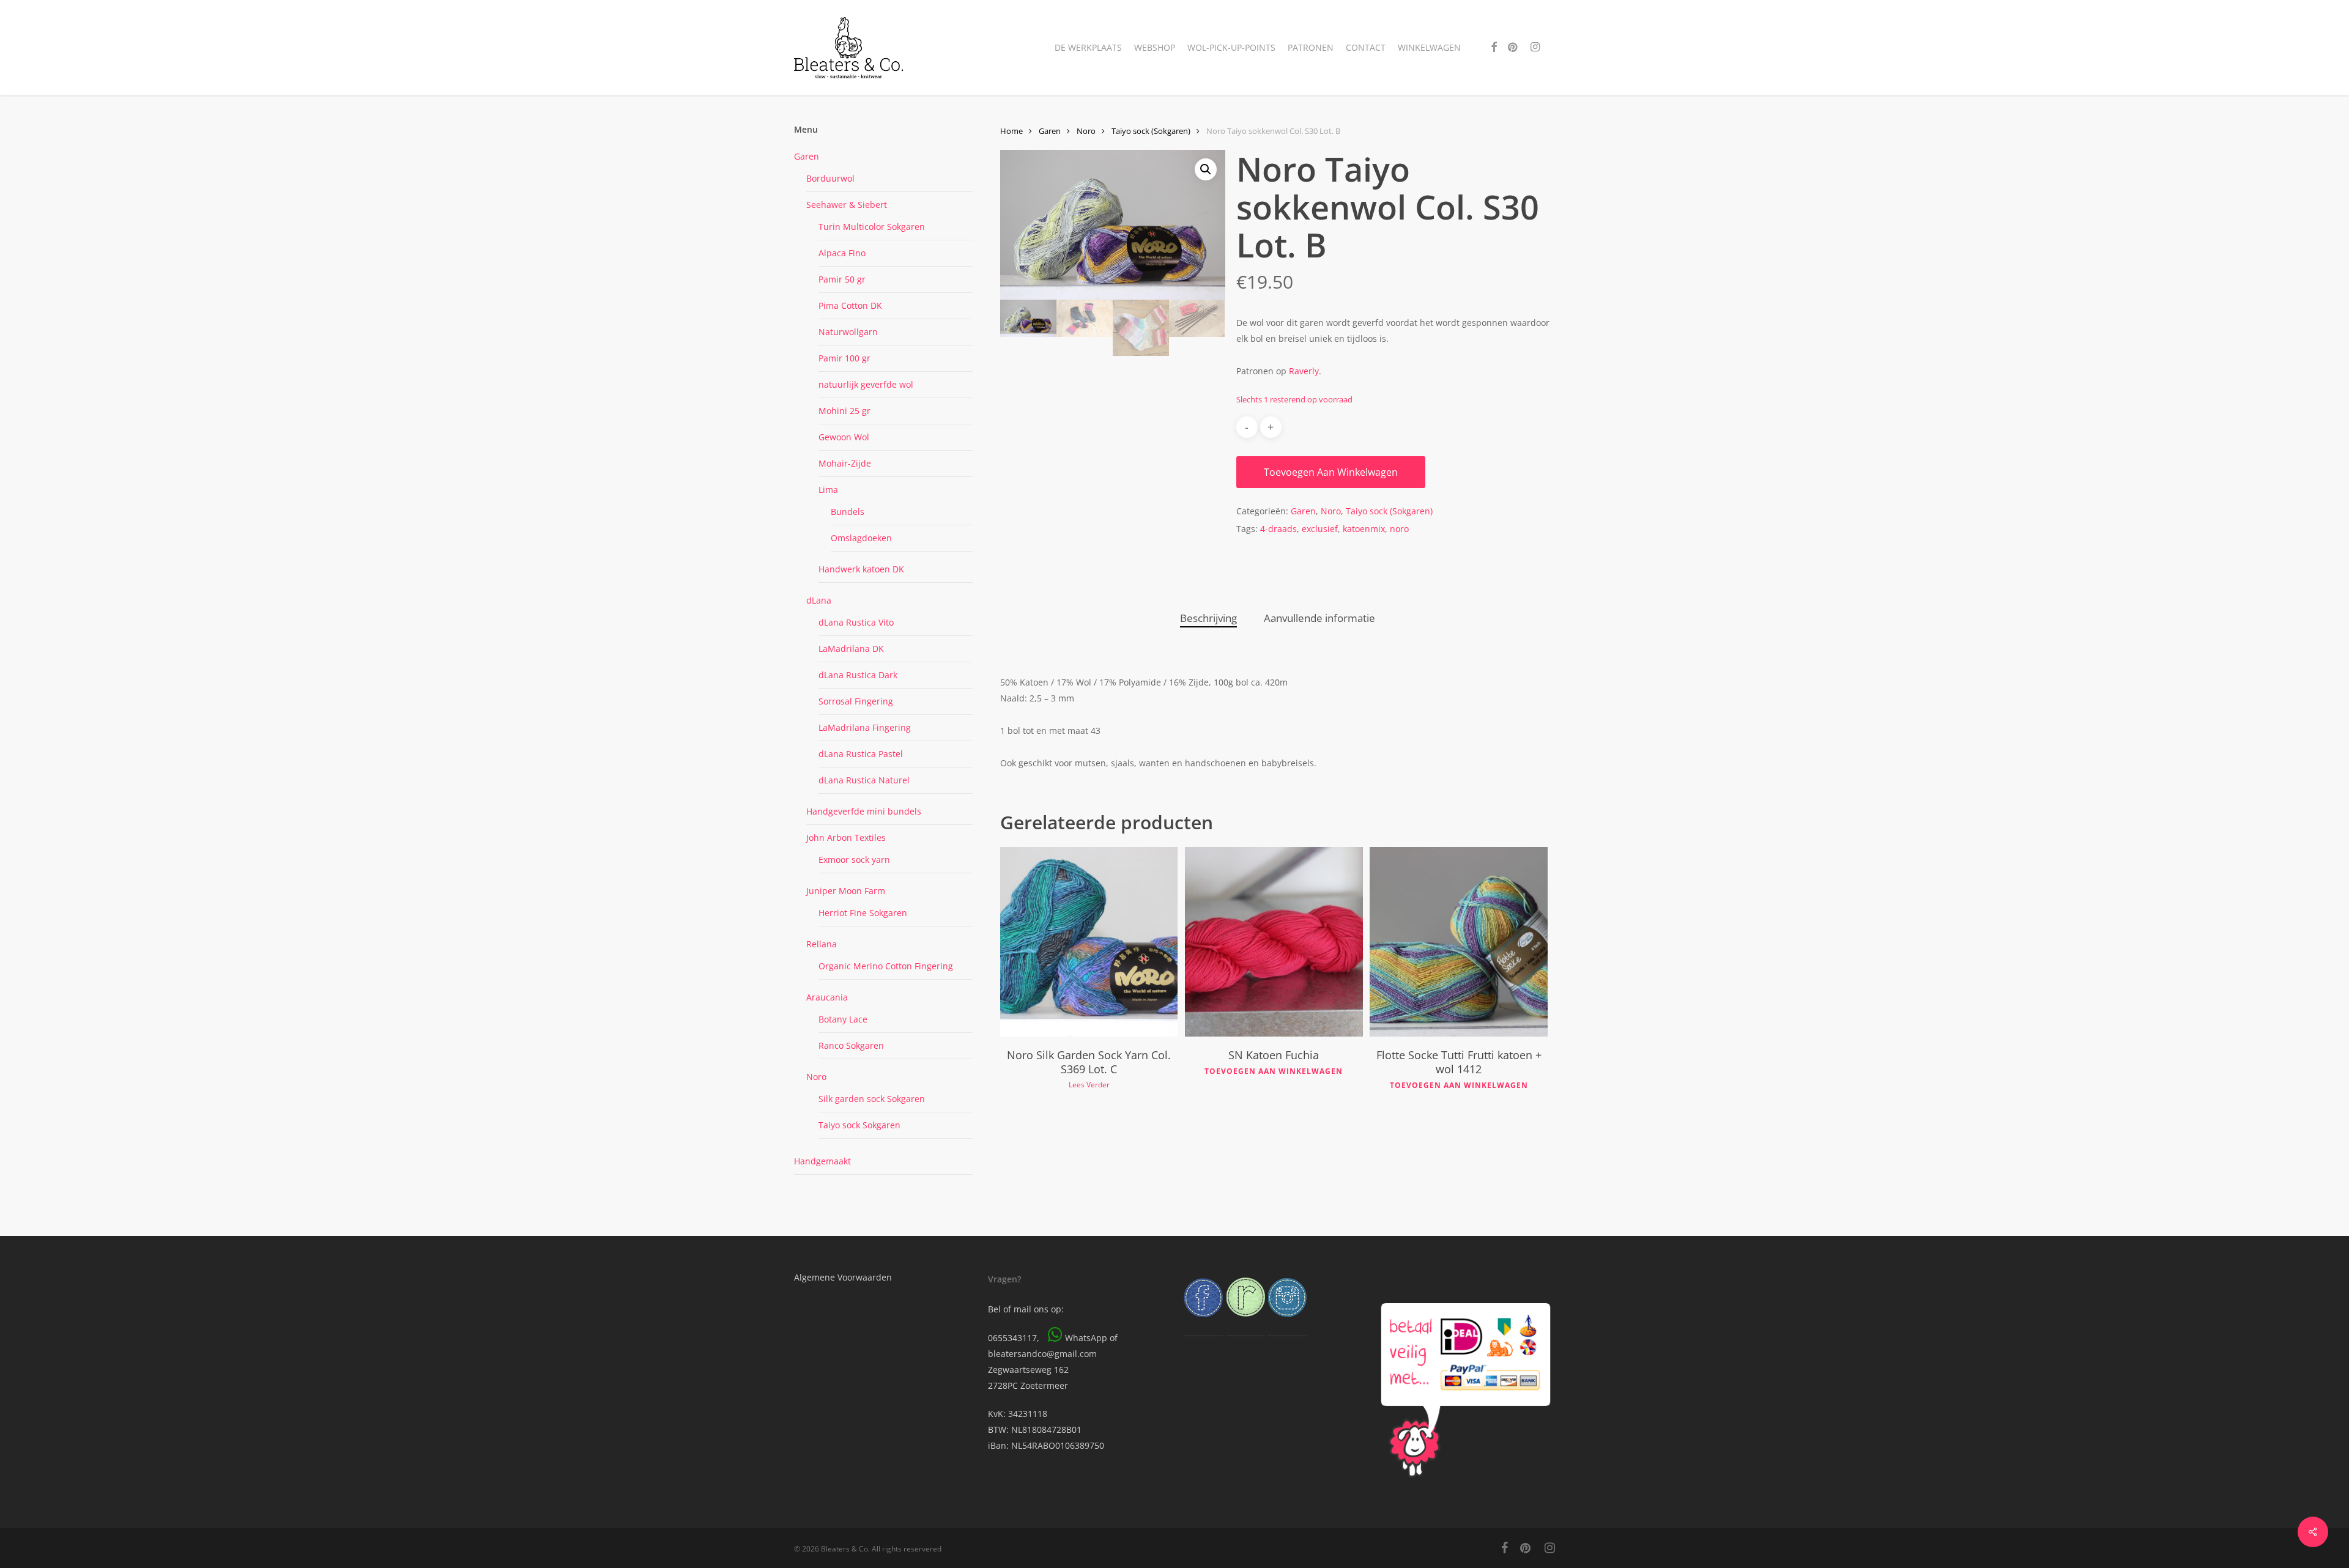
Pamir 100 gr (844, 358)
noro (1399, 529)
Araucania (827, 997)
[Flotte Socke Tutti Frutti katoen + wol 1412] (1458, 942)
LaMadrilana (865, 727)
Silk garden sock (872, 1099)
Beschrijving (1208, 618)
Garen (807, 156)
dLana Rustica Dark (858, 675)
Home (1011, 131)
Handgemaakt (822, 1161)
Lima (828, 490)
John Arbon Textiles (846, 838)
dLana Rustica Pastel (861, 754)
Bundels (848, 512)
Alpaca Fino (842, 253)
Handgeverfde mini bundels (864, 811)
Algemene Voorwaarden (843, 1277)
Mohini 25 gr (844, 411)
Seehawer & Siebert (847, 205)
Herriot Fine (863, 913)
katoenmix (1364, 529)
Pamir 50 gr (842, 279)
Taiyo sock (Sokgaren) (1151, 131)
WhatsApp (1086, 1338)
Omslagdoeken (861, 538)
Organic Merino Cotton (886, 966)
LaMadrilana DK (851, 649)
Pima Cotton (850, 305)
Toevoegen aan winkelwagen (1331, 472)
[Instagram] (1287, 1322)
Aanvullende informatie (1319, 618)
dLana (819, 600)
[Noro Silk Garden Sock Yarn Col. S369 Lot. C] (1089, 942)
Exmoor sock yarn (854, 860)
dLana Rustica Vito (856, 622)
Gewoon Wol (844, 437)
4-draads (1278, 529)
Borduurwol (830, 178)
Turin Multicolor (872, 227)
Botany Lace (843, 1019)
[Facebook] (1203, 1322)
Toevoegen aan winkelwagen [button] (1274, 1071)
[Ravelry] (1246, 1322)
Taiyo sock (859, 1125)
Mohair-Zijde (845, 463)
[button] (1206, 169)
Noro (816, 1077)
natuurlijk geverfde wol (866, 384)
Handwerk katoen (861, 569)
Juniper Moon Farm (846, 891)
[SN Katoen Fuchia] (1274, 942)
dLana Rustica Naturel (864, 780)
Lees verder (1089, 1085)
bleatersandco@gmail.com (1042, 1354)
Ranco (851, 1045)
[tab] (1208, 619)
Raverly (1304, 371)
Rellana (822, 944)
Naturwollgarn (848, 332)
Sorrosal (856, 701)
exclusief (1320, 529)
